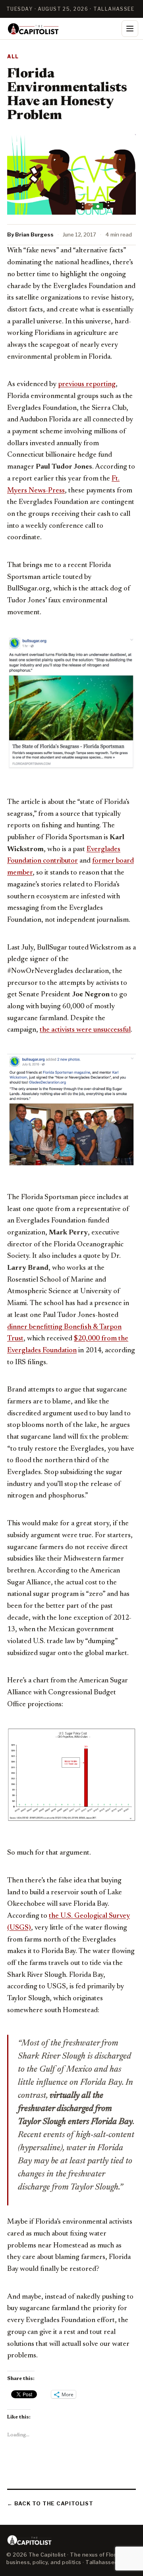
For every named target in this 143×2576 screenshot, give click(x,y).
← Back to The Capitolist (50, 2503)
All (13, 57)
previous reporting (87, 384)
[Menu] (130, 29)
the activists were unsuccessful (85, 1030)
